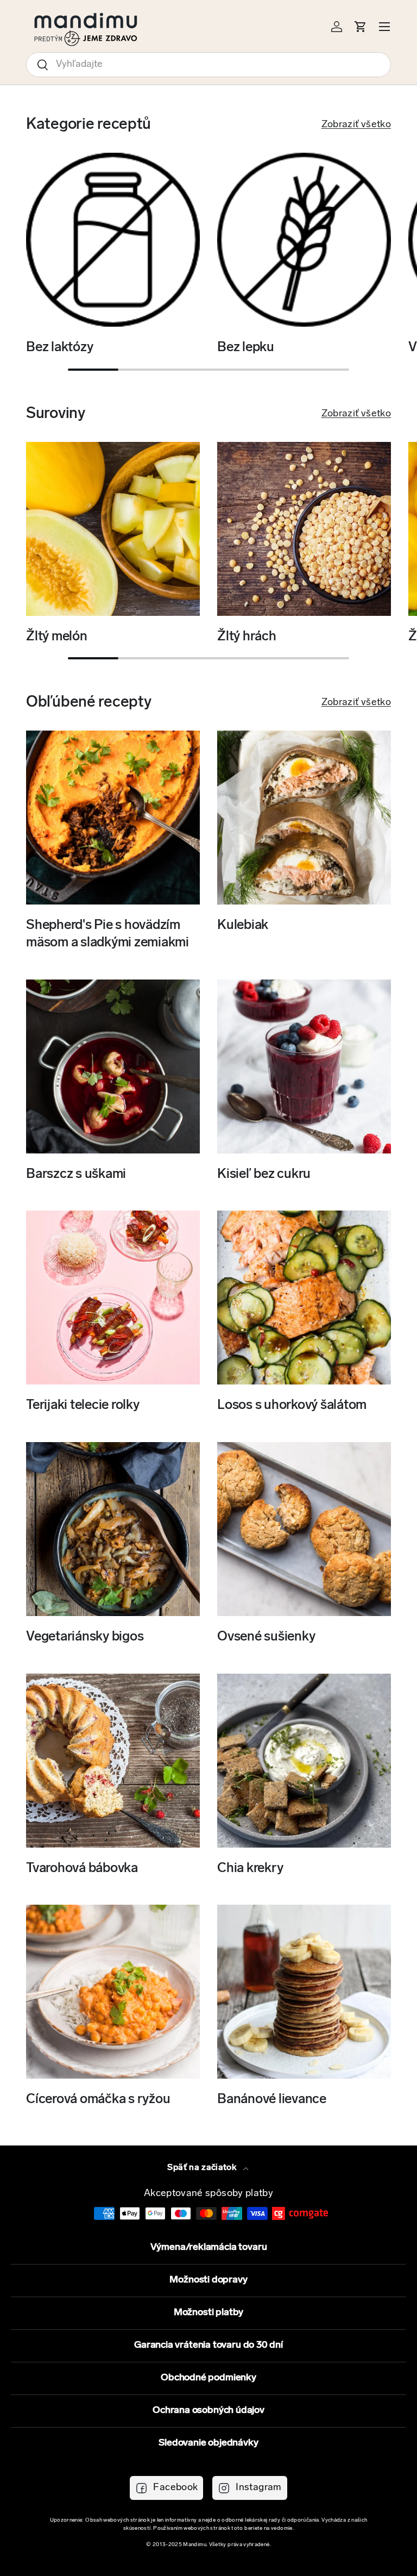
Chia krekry (250, 1869)
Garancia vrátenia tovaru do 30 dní (208, 2346)
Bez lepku (246, 348)
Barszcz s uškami (76, 1175)
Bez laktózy (59, 348)
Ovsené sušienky (266, 1637)
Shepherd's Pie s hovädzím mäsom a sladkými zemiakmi (108, 934)
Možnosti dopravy (208, 2280)
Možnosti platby (208, 2313)
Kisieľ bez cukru (264, 1175)
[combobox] (208, 65)
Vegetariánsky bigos (85, 1637)
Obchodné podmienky (208, 2378)
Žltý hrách (247, 637)
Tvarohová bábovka (82, 1869)
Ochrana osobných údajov (208, 2411)
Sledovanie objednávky (208, 2443)
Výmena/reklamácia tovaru (209, 2248)
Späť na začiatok (203, 2168)
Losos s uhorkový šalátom (292, 1406)
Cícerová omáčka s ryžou (98, 2100)
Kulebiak (243, 926)
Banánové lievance (272, 2100)
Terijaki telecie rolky (83, 1406)
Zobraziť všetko (356, 125)
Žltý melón (57, 637)
